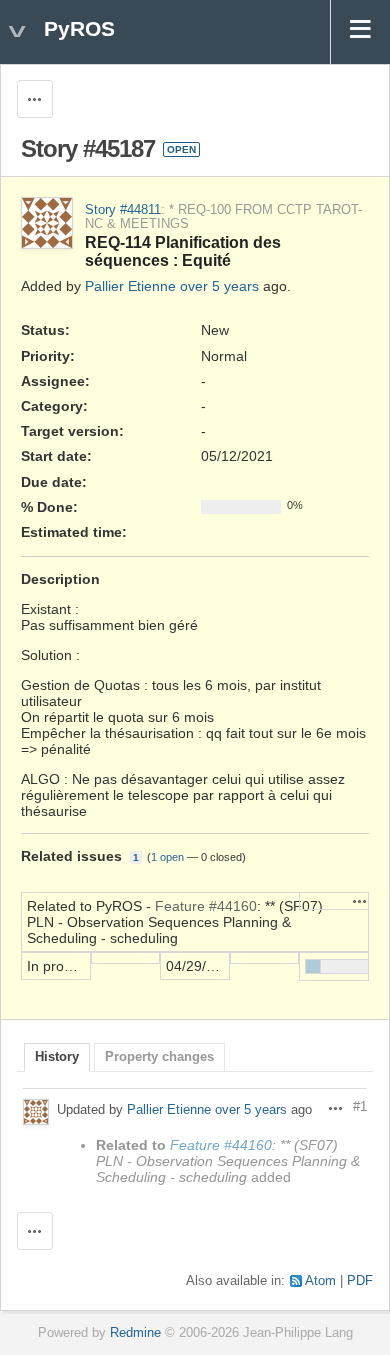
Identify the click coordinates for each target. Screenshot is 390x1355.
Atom (320, 1281)
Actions (360, 901)
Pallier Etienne (130, 286)
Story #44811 (123, 210)
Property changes (159, 1057)
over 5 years (219, 286)
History (57, 1057)
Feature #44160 (206, 906)
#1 (360, 1107)
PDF (360, 1281)
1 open (167, 857)
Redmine (135, 1333)
